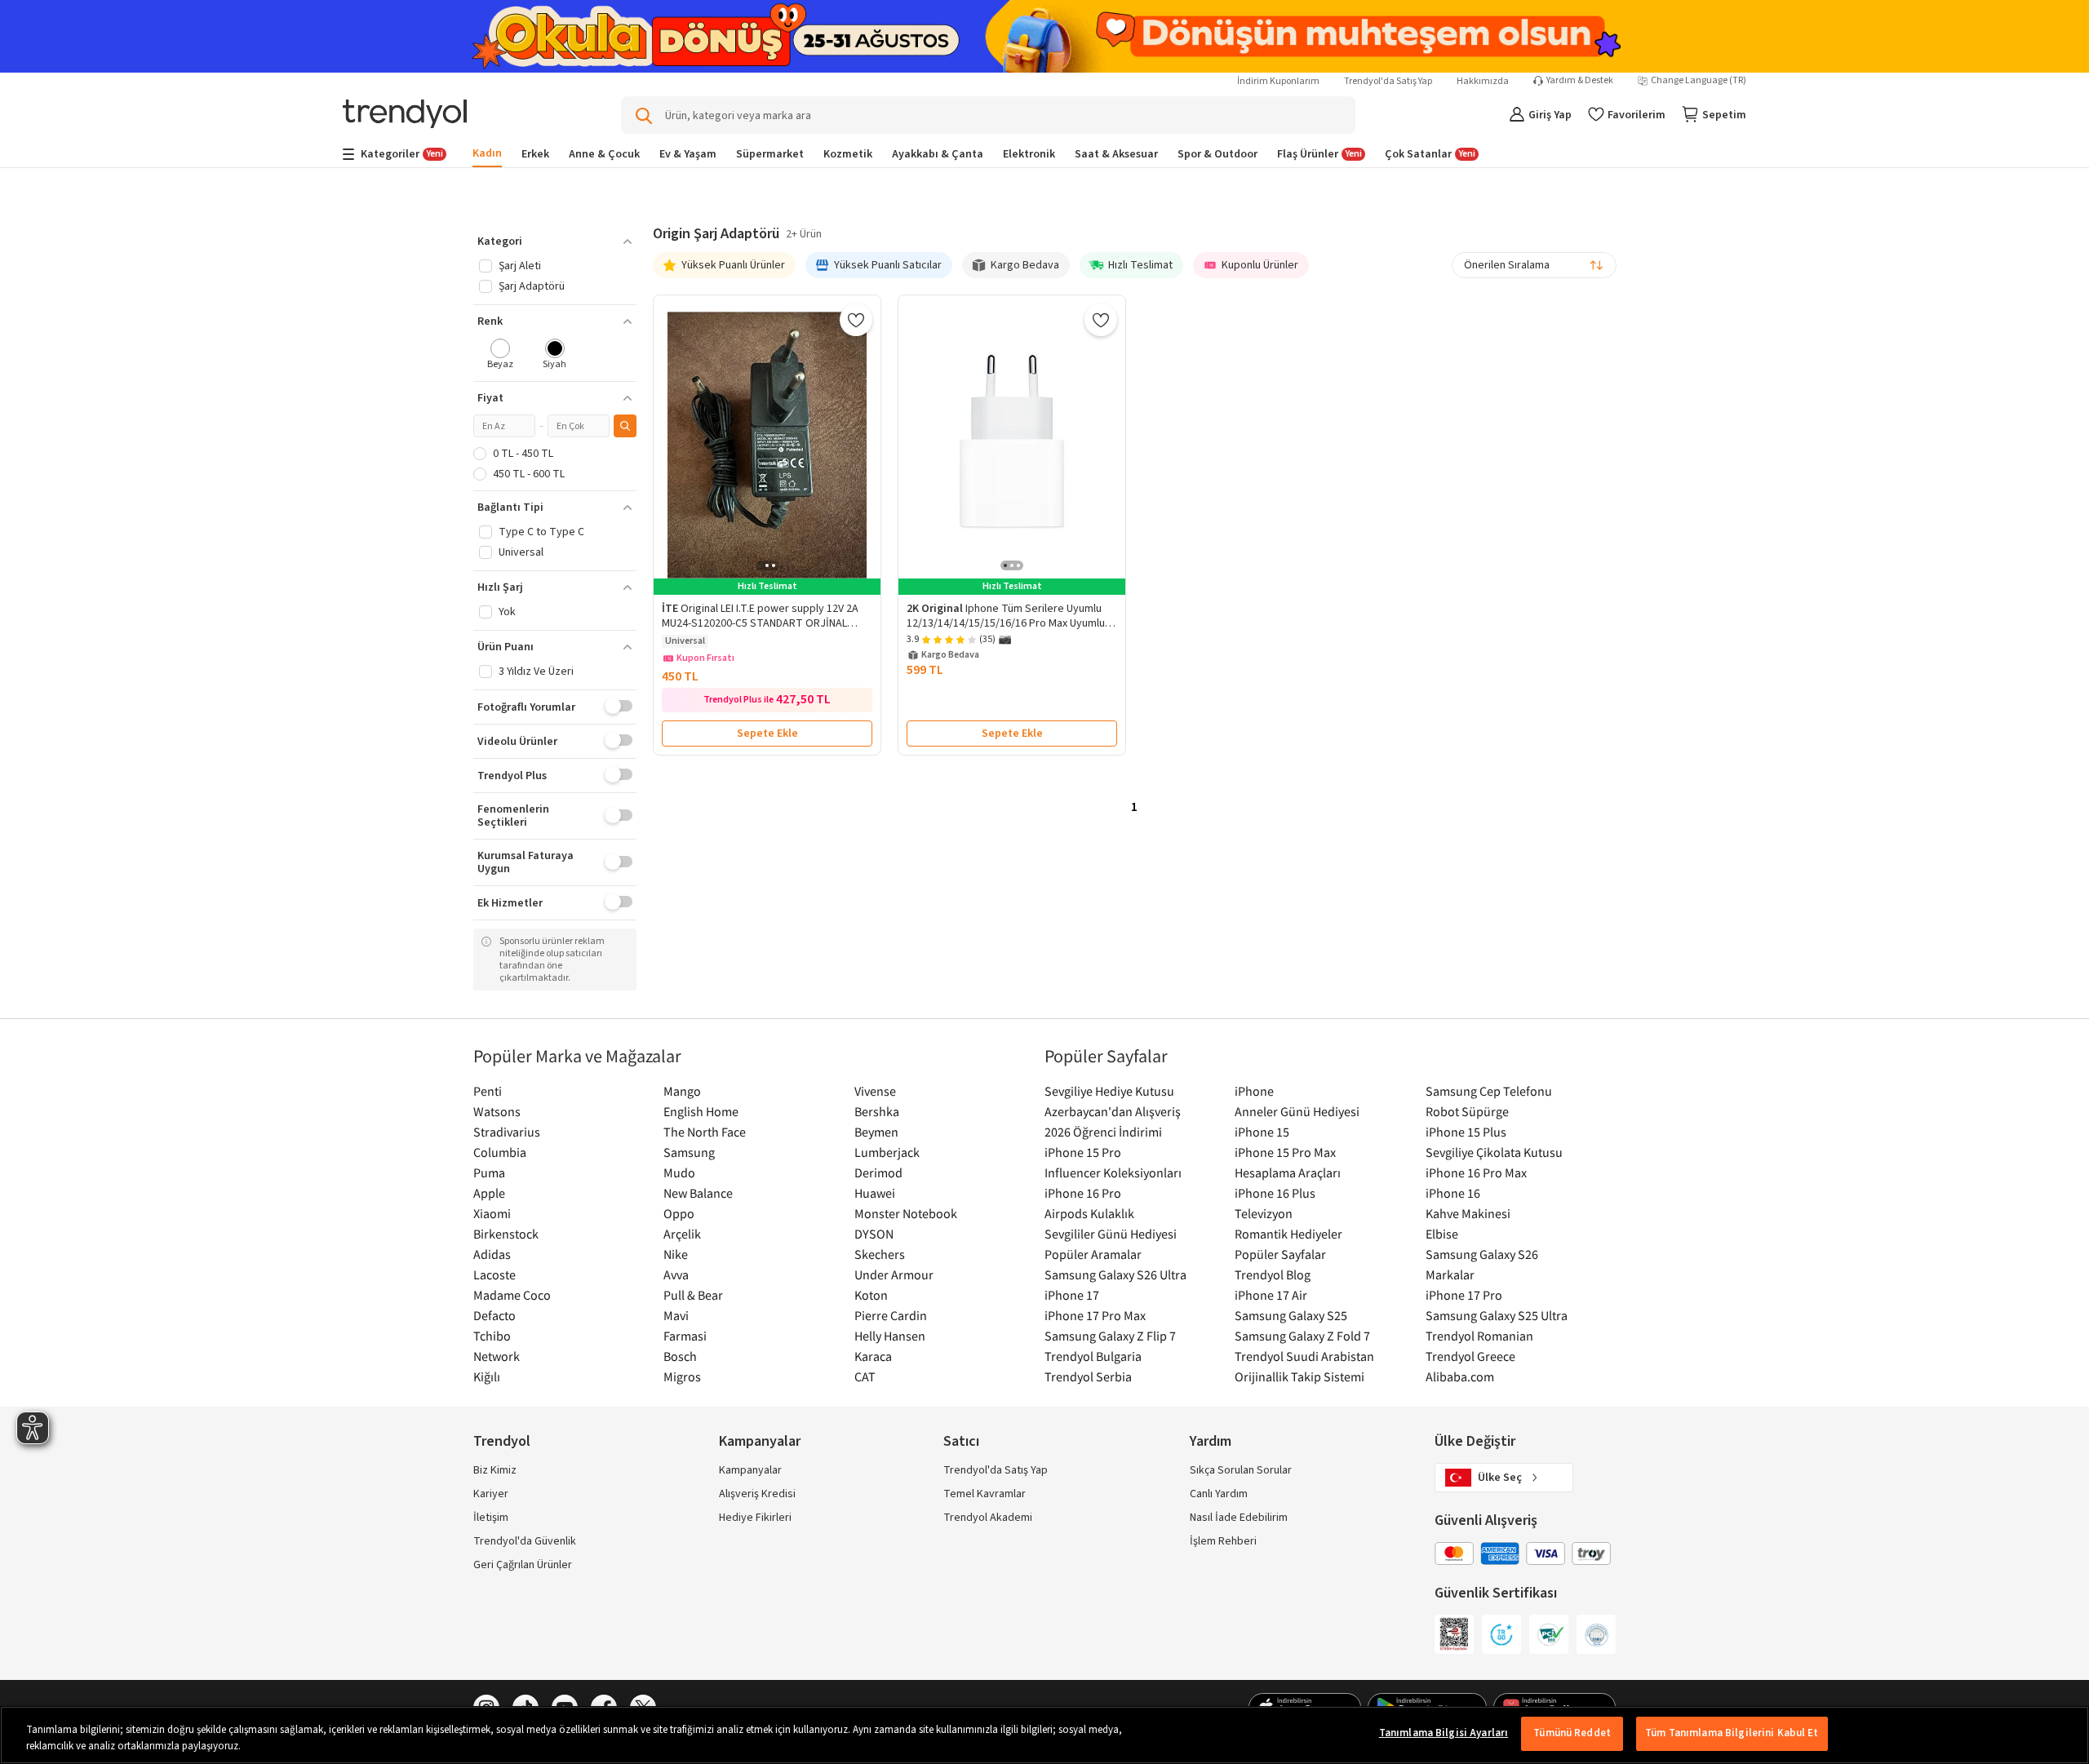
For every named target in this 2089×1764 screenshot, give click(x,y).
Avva (676, 1274)
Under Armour (894, 1274)
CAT (865, 1376)
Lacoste (495, 1274)
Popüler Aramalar (1093, 1254)
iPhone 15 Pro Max (1285, 1152)
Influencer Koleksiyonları (1113, 1172)
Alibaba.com (1460, 1376)
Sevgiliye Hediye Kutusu (1109, 1091)
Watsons (497, 1111)
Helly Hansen (890, 1336)
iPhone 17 (1072, 1295)
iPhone (1254, 1091)
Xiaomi (492, 1213)
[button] (555, 242)
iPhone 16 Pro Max (1476, 1172)
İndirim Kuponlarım (1278, 81)
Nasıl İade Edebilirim (1239, 1518)
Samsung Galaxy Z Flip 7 (1110, 1336)
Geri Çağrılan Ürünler (523, 1565)
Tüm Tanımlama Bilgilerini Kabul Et (1732, 1733)
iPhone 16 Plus (1275, 1193)
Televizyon (1264, 1213)
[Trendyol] (405, 115)
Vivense (875, 1091)
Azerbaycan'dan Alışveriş (1113, 1111)
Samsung (689, 1152)
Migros (682, 1376)
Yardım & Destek (1580, 81)
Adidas (492, 1254)
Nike (676, 1254)
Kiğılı (487, 1376)
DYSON (874, 1234)
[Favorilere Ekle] (856, 320)
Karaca (873, 1356)
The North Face (705, 1132)
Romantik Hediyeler (1288, 1234)
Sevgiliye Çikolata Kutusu (1494, 1152)
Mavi (676, 1315)
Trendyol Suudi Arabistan (1304, 1356)
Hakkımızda (1483, 81)
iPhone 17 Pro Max (1095, 1315)
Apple (489, 1193)
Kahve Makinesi (1468, 1213)
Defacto (495, 1315)
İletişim (491, 1518)
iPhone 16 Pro (1083, 1193)
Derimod (878, 1172)
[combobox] (1534, 265)
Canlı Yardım (1219, 1494)
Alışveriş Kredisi (757, 1494)
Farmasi (685, 1336)
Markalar (1450, 1274)
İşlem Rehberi (1223, 1541)
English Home (701, 1111)
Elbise (1442, 1234)
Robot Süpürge (1467, 1111)
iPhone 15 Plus (1466, 1132)
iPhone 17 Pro (1464, 1295)
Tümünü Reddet (1572, 1733)
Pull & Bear (693, 1295)
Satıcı (961, 1441)
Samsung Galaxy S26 (1482, 1254)
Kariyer (491, 1494)
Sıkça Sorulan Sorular (1241, 1470)
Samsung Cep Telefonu (1489, 1091)
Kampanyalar (750, 1470)
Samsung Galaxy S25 (1291, 1315)
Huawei (875, 1193)
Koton (871, 1295)
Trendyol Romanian (1479, 1336)
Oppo (679, 1213)
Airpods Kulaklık (1089, 1213)
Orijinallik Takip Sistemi (1300, 1376)
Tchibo (492, 1336)
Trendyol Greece (1470, 1356)
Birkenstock (506, 1234)
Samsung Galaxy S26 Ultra (1115, 1274)
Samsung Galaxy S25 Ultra (1497, 1315)
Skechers (880, 1254)
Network (497, 1356)
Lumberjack (887, 1152)
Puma (489, 1172)
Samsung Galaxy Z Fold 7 (1302, 1336)
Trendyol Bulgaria (1093, 1356)
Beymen (876, 1132)
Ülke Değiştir (1475, 1441)
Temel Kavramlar (985, 1494)
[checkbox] (501, 355)
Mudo (679, 1172)
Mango (682, 1091)
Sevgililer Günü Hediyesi (1111, 1234)
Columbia (500, 1152)
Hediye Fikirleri (755, 1518)
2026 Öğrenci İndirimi (1103, 1132)
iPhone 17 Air (1271, 1295)
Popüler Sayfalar (1280, 1254)
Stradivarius (507, 1132)
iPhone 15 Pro (1083, 1152)
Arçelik (682, 1234)
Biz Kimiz (495, 1470)
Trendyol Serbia (1088, 1376)
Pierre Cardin (891, 1315)
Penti (488, 1091)
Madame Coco (512, 1295)
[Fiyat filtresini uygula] (625, 426)
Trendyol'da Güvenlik (525, 1541)
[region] (1044, 1735)
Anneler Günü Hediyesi (1297, 1111)
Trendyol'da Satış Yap (1388, 81)
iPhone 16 (1453, 1193)
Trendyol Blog (1273, 1274)
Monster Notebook (906, 1213)
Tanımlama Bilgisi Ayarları (1444, 1733)
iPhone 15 (1262, 1132)
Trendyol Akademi (988, 1518)
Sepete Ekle (767, 734)
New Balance (698, 1193)
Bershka (877, 1111)
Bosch (680, 1356)
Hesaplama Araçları (1288, 1172)
